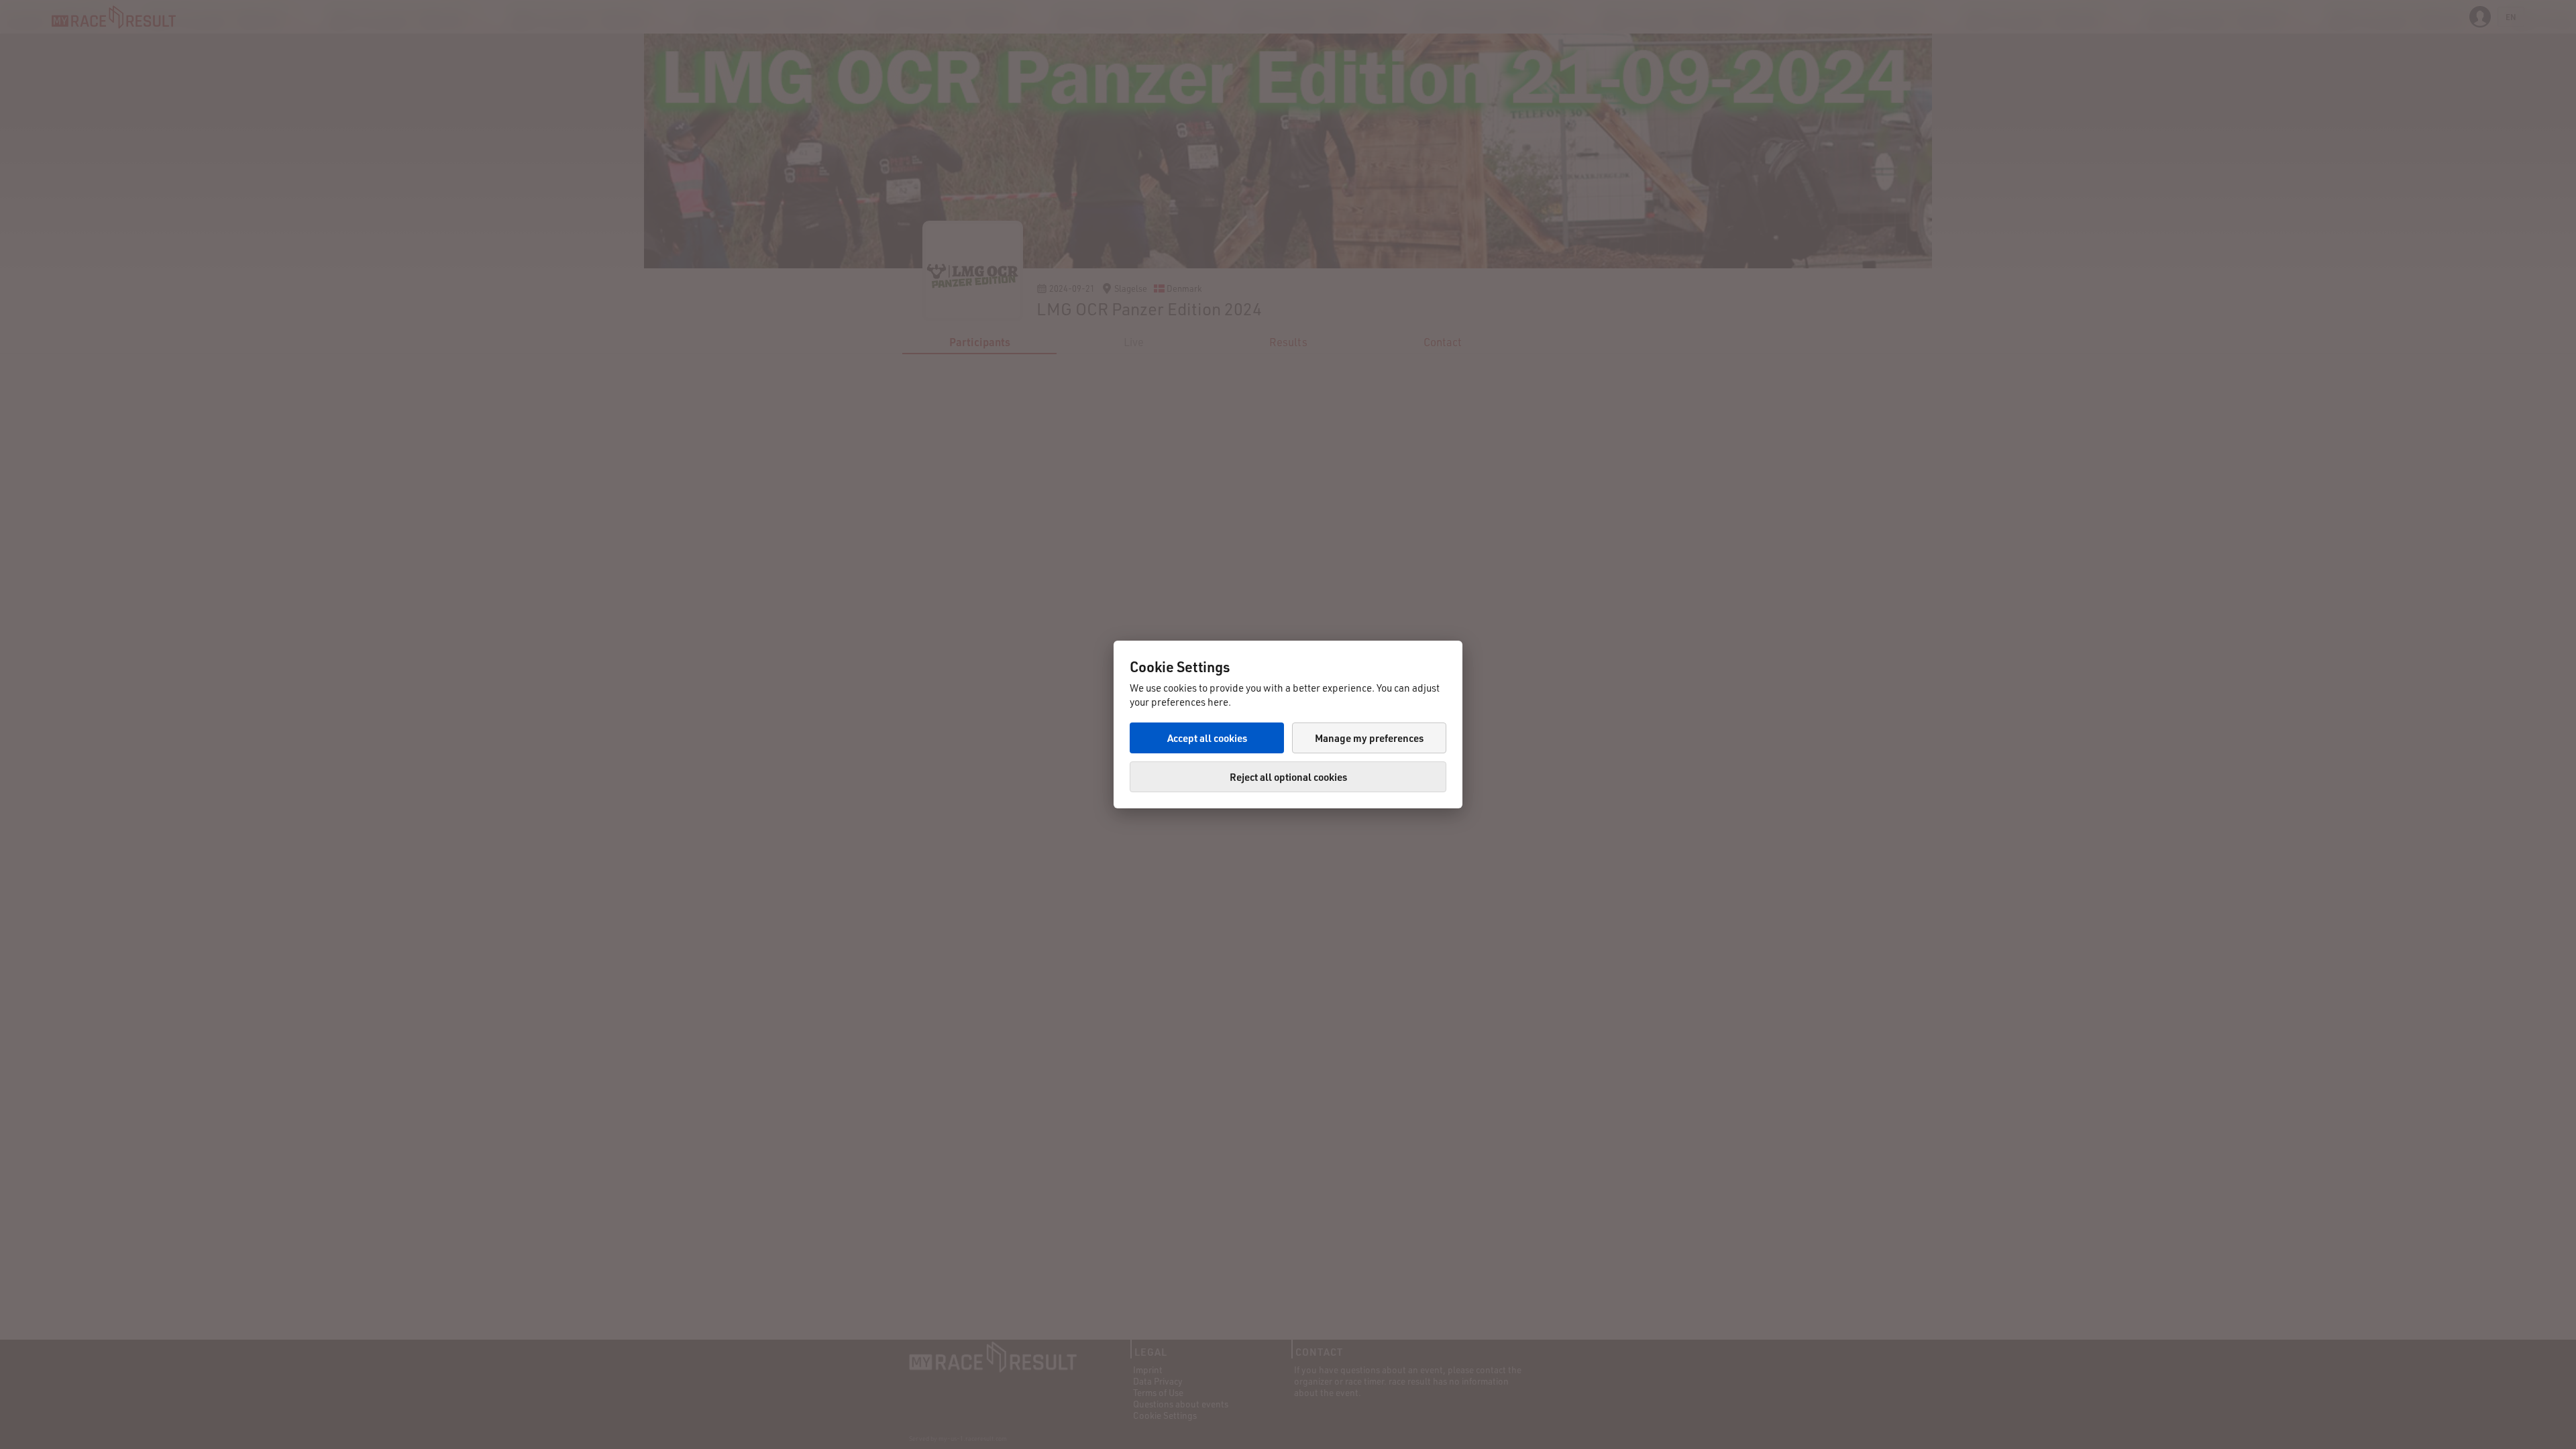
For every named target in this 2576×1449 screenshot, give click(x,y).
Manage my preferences (1369, 738)
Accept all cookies (1207, 738)
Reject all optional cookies (1288, 777)
